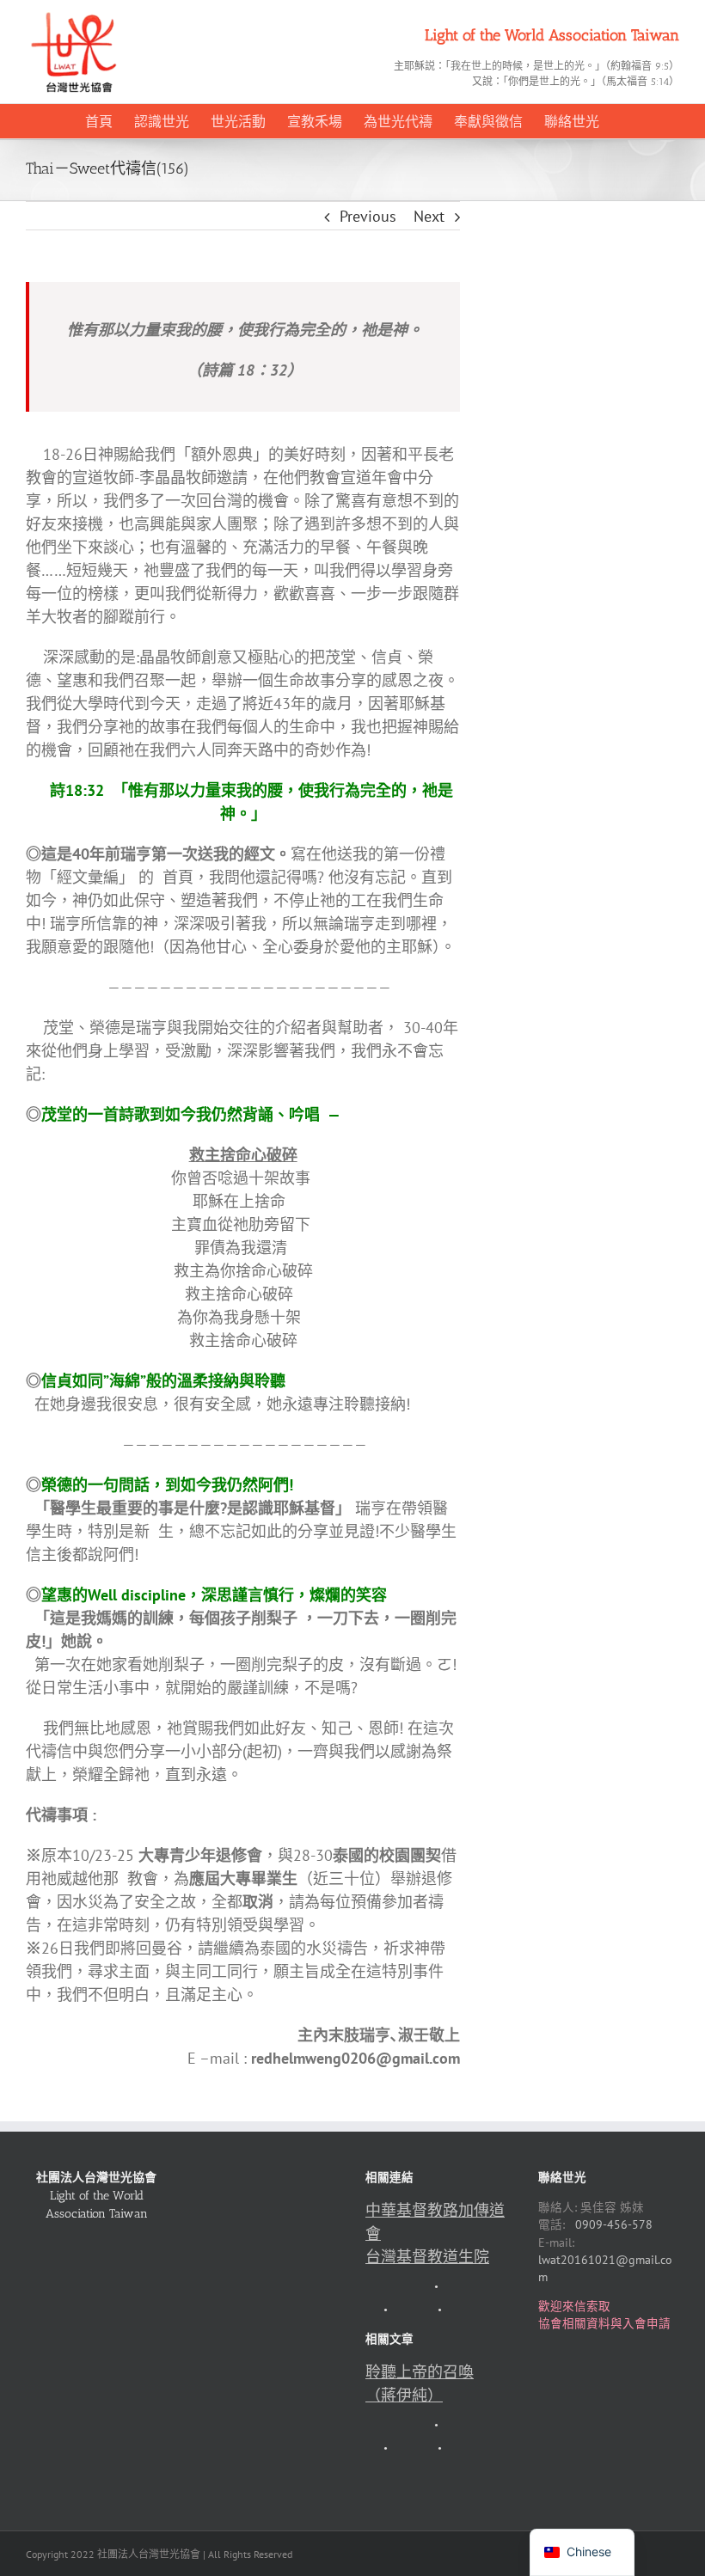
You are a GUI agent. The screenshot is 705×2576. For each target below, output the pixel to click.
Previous (368, 216)
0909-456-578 (614, 2224)
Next (429, 216)
